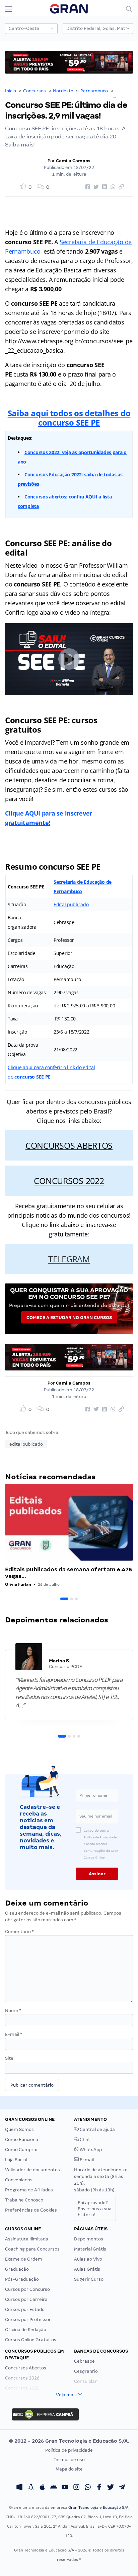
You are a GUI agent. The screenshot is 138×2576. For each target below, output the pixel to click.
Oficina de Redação (26, 2330)
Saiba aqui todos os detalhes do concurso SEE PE (69, 418)
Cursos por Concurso (27, 2289)
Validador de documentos (32, 2170)
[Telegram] (122, 2488)
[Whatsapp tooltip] (88, 2488)
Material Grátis (90, 2249)
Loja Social (16, 2160)
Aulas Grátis (87, 2269)
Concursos (34, 91)
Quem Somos (19, 2129)
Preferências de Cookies (31, 2210)
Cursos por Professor (28, 2320)
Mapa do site (69, 2469)
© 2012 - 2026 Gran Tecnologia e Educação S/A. (69, 2441)
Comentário (19, 1932)
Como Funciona (22, 2140)
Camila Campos (73, 161)
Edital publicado (71, 904)
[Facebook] (99, 2488)
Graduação (17, 2269)
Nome (13, 2011)
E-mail (14, 2034)
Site (9, 2058)
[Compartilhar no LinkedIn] (103, 187)
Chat (84, 2140)
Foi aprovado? (95, 2209)
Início (11, 91)
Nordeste (63, 91)
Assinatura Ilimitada (27, 2239)
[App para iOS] (42, 2488)
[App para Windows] (19, 2488)
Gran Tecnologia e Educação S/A (98, 2507)
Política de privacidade (69, 2450)
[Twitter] (111, 2488)
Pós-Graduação (22, 2279)
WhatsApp (90, 2150)
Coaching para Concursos (32, 2249)
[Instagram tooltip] (76, 2488)
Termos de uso (69, 2460)
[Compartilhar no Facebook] (87, 187)
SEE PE (122, 91)
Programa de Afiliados (29, 2190)
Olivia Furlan (18, 1584)
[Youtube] (65, 2488)
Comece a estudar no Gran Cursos (69, 1318)
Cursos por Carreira (26, 2299)
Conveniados (19, 2180)
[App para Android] (54, 2488)
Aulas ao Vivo (88, 2259)
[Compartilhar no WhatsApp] (112, 187)
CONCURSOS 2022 (69, 1181)
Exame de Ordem (24, 2259)
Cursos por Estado (25, 2309)
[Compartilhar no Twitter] (95, 187)
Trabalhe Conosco (24, 2200)
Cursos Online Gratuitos (31, 2340)
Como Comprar (22, 2150)
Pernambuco (94, 91)
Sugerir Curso (89, 2279)
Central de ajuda (97, 2129)
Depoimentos (89, 2239)
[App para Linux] (31, 2488)
